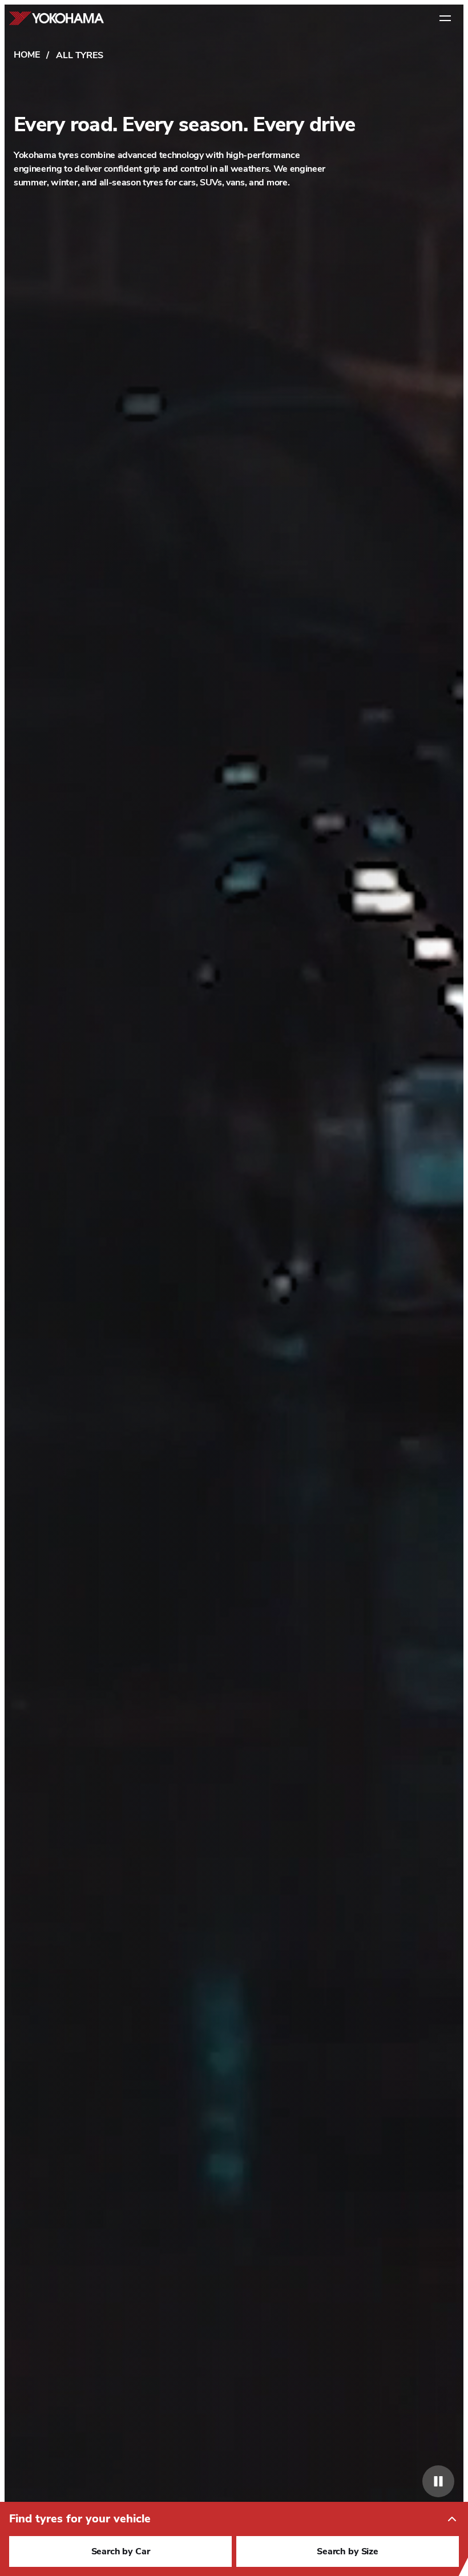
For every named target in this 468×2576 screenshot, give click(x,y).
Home (27, 55)
